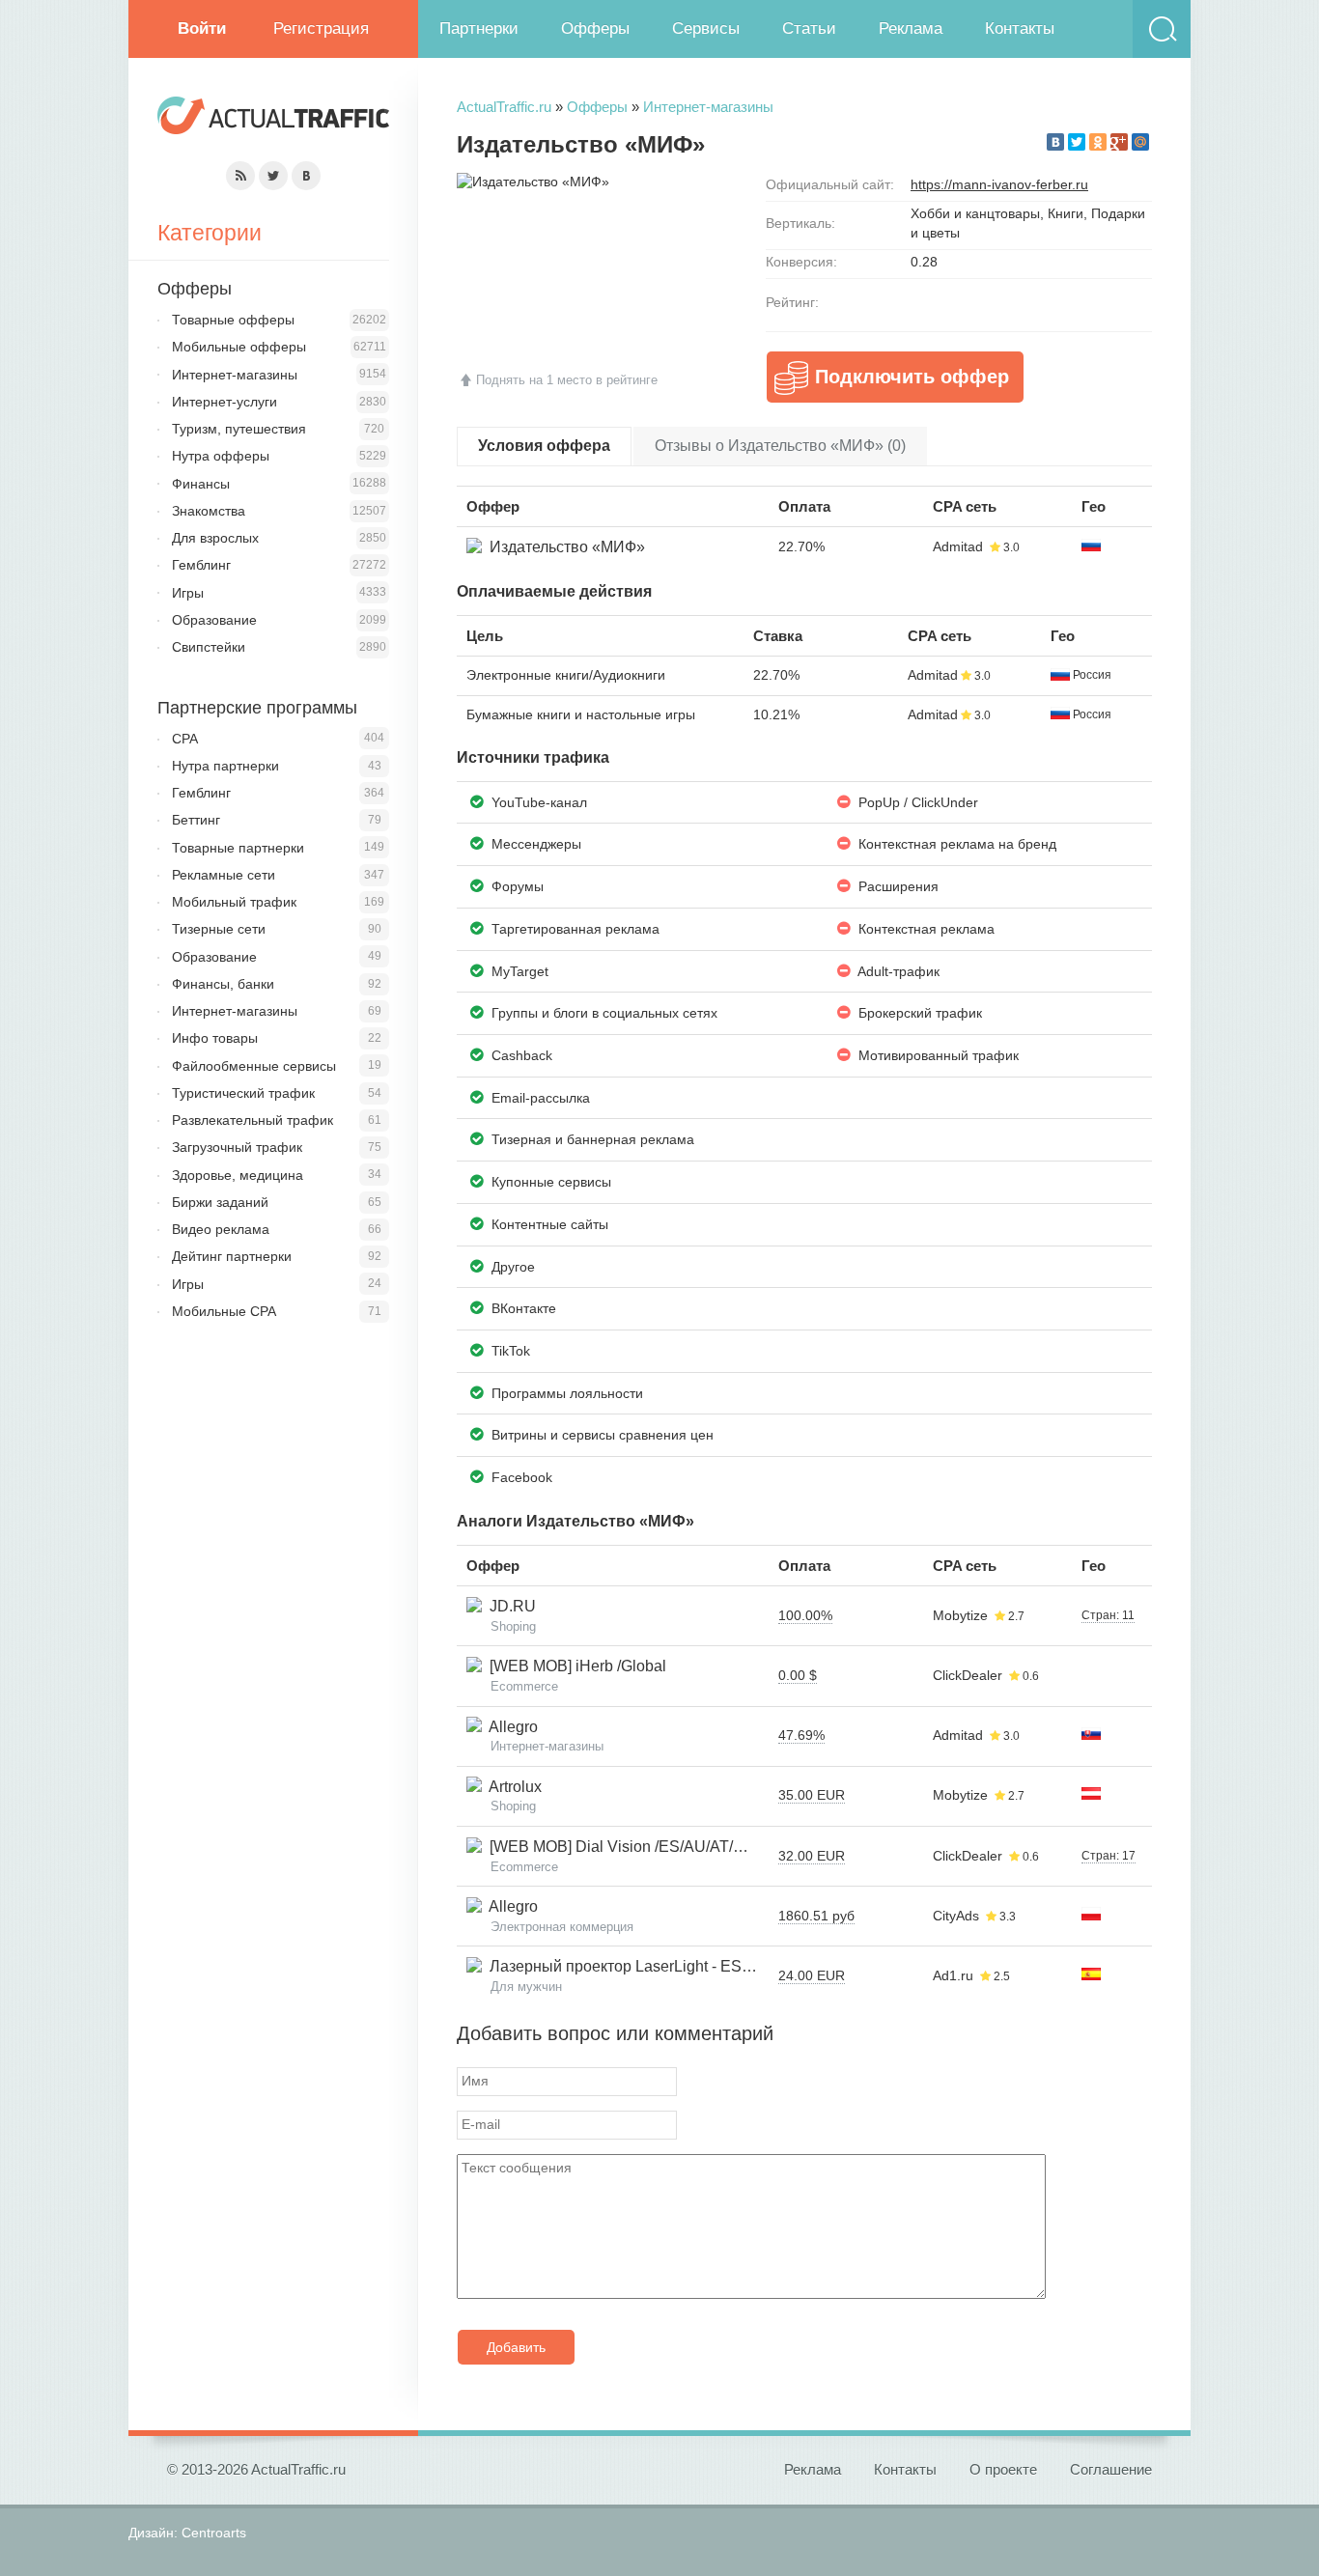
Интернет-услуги (225, 402)
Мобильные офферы (239, 347)
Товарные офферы (233, 320)
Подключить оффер (912, 377)
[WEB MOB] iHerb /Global (574, 1666)
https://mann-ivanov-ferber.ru (999, 184)
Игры (188, 593)
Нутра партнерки (225, 766)
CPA (185, 739)
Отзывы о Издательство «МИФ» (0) (780, 446)
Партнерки (479, 28)
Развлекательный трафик (253, 1120)
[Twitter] (1077, 142)
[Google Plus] (1119, 142)
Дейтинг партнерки (232, 1256)
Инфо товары (215, 1038)
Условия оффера (544, 446)
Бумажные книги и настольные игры (581, 714)
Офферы (595, 28)
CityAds (956, 1916)
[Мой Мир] (1140, 142)
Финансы (201, 484)
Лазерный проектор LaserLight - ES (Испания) (650, 1966)
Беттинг (196, 820)
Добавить (516, 2347)
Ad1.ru (953, 1975)
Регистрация (321, 28)
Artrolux (512, 1787)
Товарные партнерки (238, 848)
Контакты (1020, 28)
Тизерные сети (219, 929)
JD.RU (509, 1606)
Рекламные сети (224, 875)
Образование (214, 620)
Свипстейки (209, 647)
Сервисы (706, 28)
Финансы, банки (223, 984)
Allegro (510, 1727)
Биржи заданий (220, 1202)
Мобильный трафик (234, 902)
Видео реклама (221, 1229)
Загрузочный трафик (237, 1147)
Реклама (911, 28)
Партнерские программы (257, 708)
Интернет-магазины (708, 107)
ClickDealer (968, 1675)
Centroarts (214, 2533)
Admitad (958, 546)
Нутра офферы (221, 456)
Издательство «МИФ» (563, 547)
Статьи (809, 28)
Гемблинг (201, 565)
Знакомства (209, 511)
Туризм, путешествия (239, 429)
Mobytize (960, 1615)
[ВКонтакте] (1055, 142)
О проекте (1003, 2469)
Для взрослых (215, 538)
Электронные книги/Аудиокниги (566, 675)
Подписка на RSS (240, 176)
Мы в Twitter (273, 176)
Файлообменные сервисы (254, 1066)
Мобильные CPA (224, 1311)
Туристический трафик (243, 1093)
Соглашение (1111, 2469)
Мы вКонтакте (306, 176)
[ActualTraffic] (273, 118)
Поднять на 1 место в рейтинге (567, 380)
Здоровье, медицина (238, 1175)
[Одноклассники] (1098, 142)
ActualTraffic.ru (504, 107)
